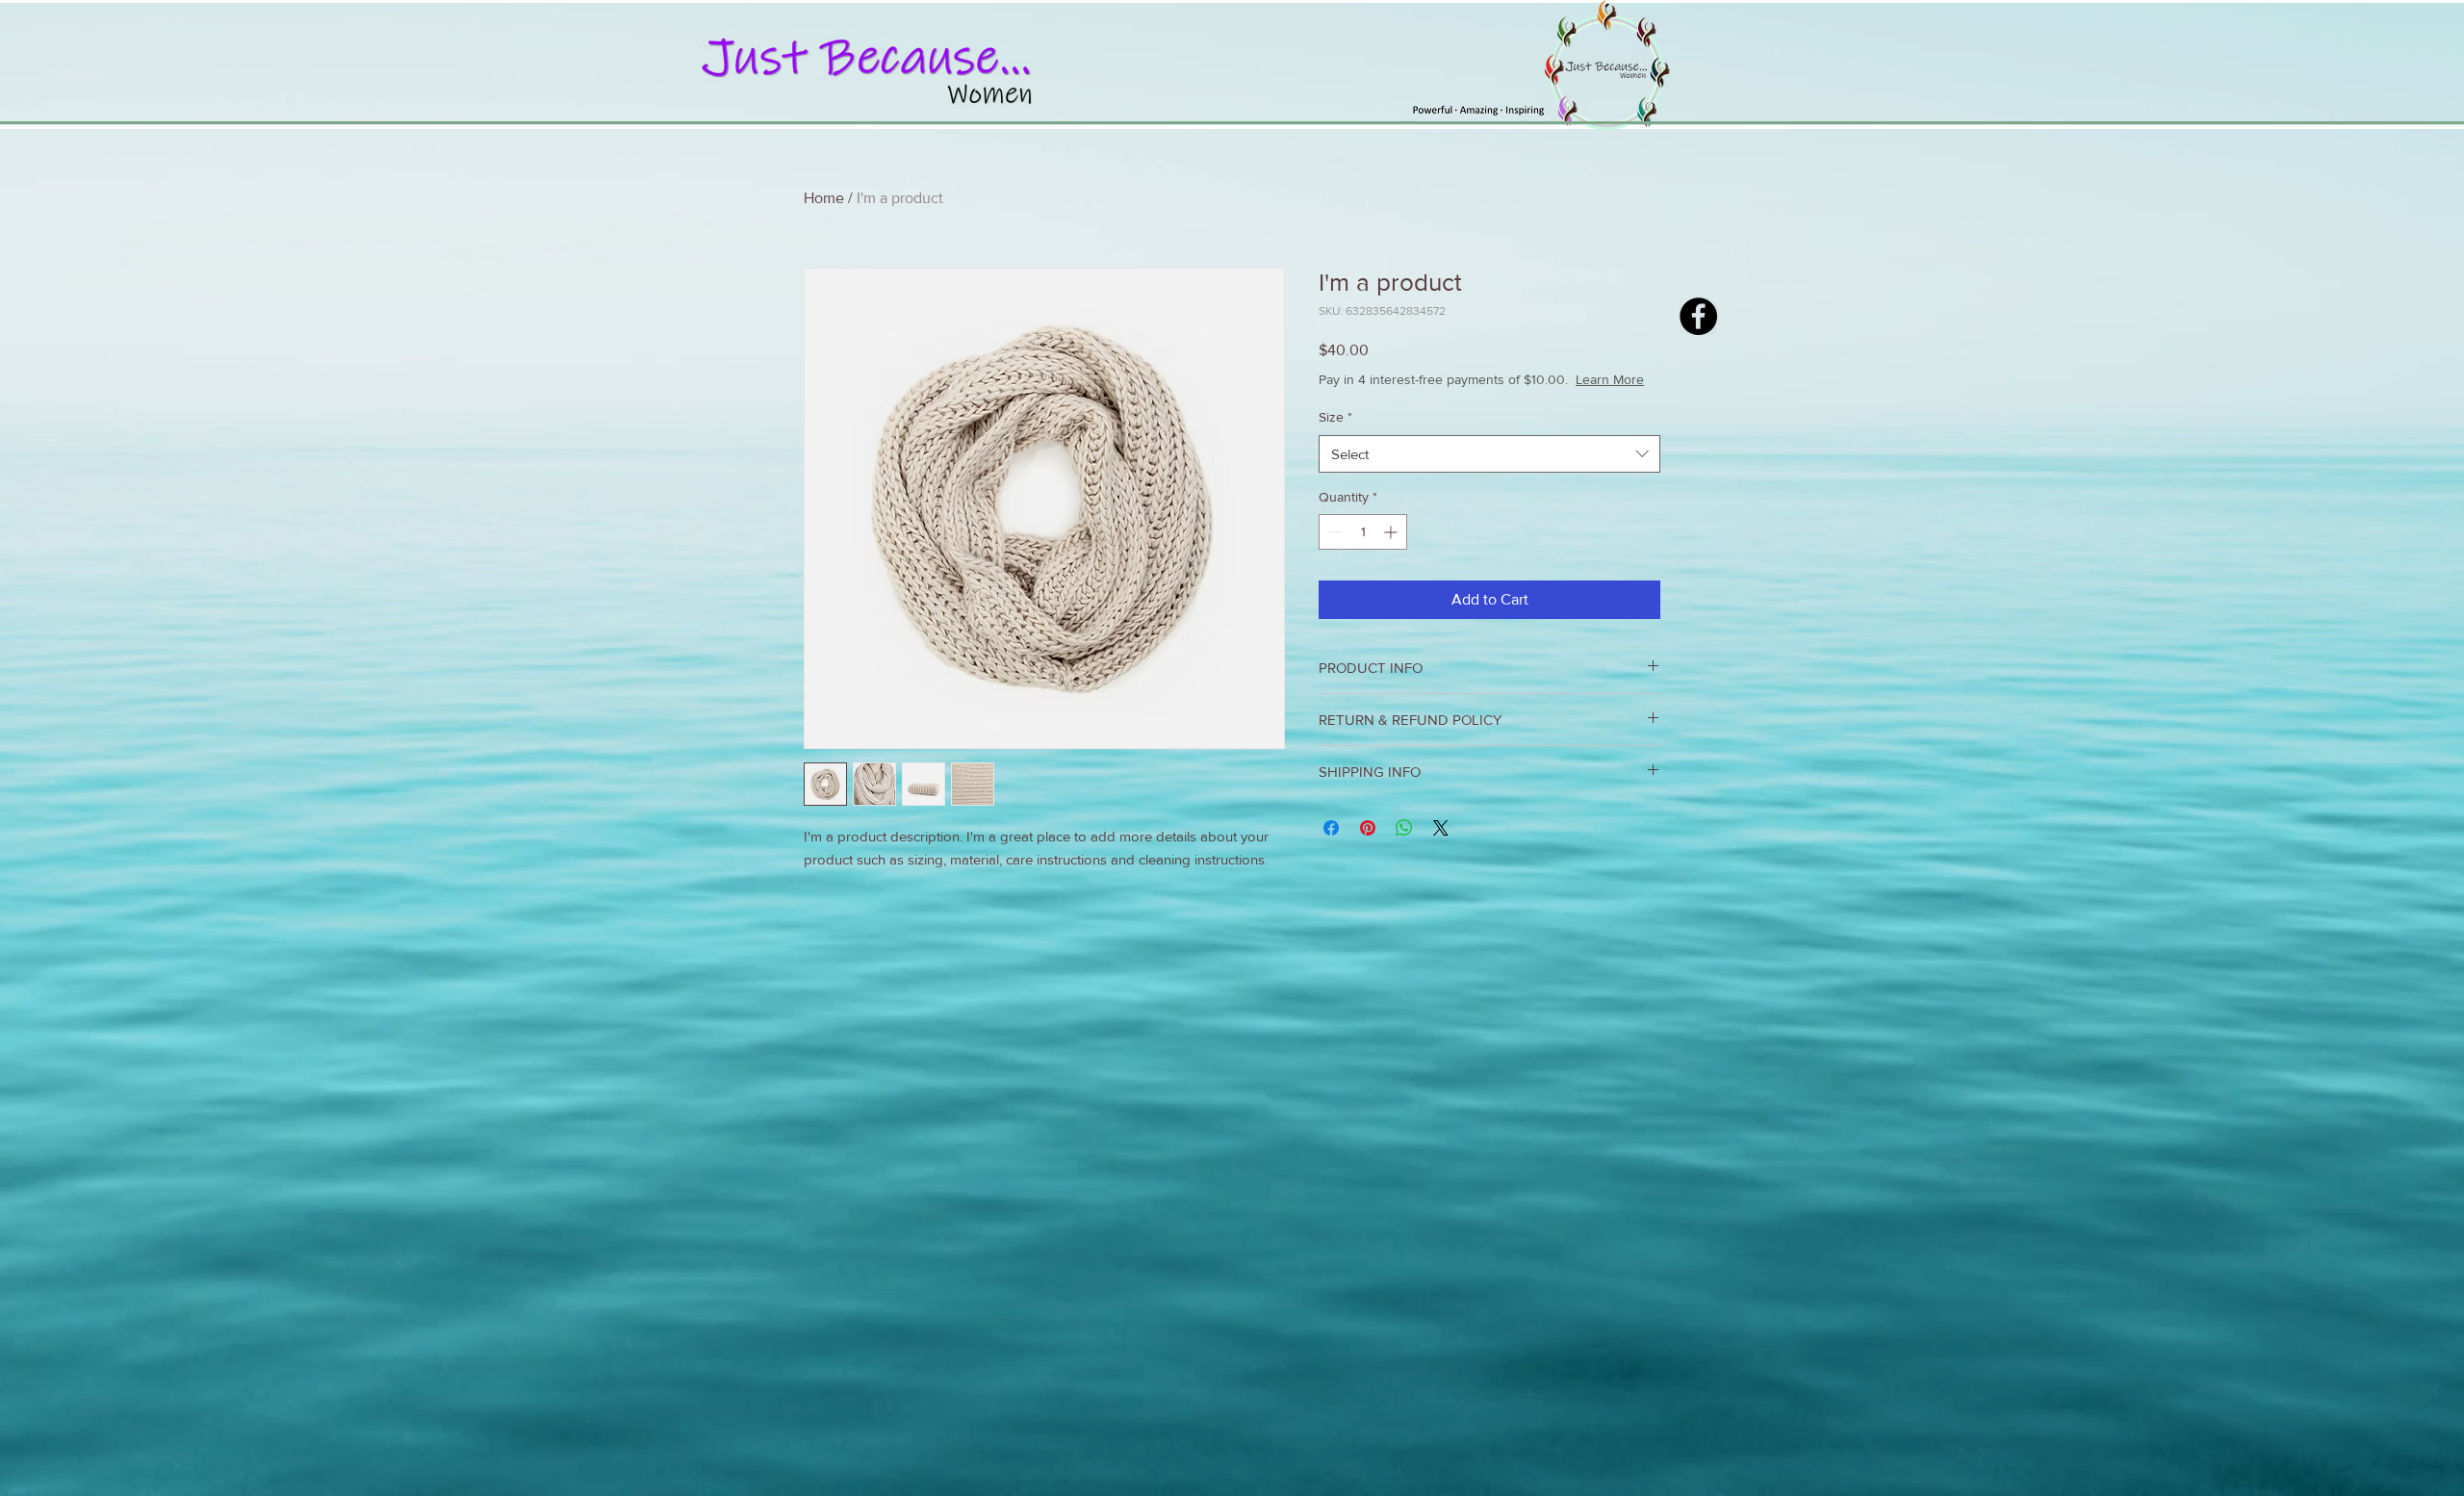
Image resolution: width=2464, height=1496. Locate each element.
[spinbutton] (1363, 551)
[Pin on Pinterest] (1368, 847)
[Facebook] (1698, 316)
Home (824, 198)
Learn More (1473, 399)
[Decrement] (1334, 551)
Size (1335, 436)
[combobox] (1489, 473)
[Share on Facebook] (1331, 847)
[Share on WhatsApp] (1404, 847)
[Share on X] (1441, 847)
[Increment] (1392, 551)
